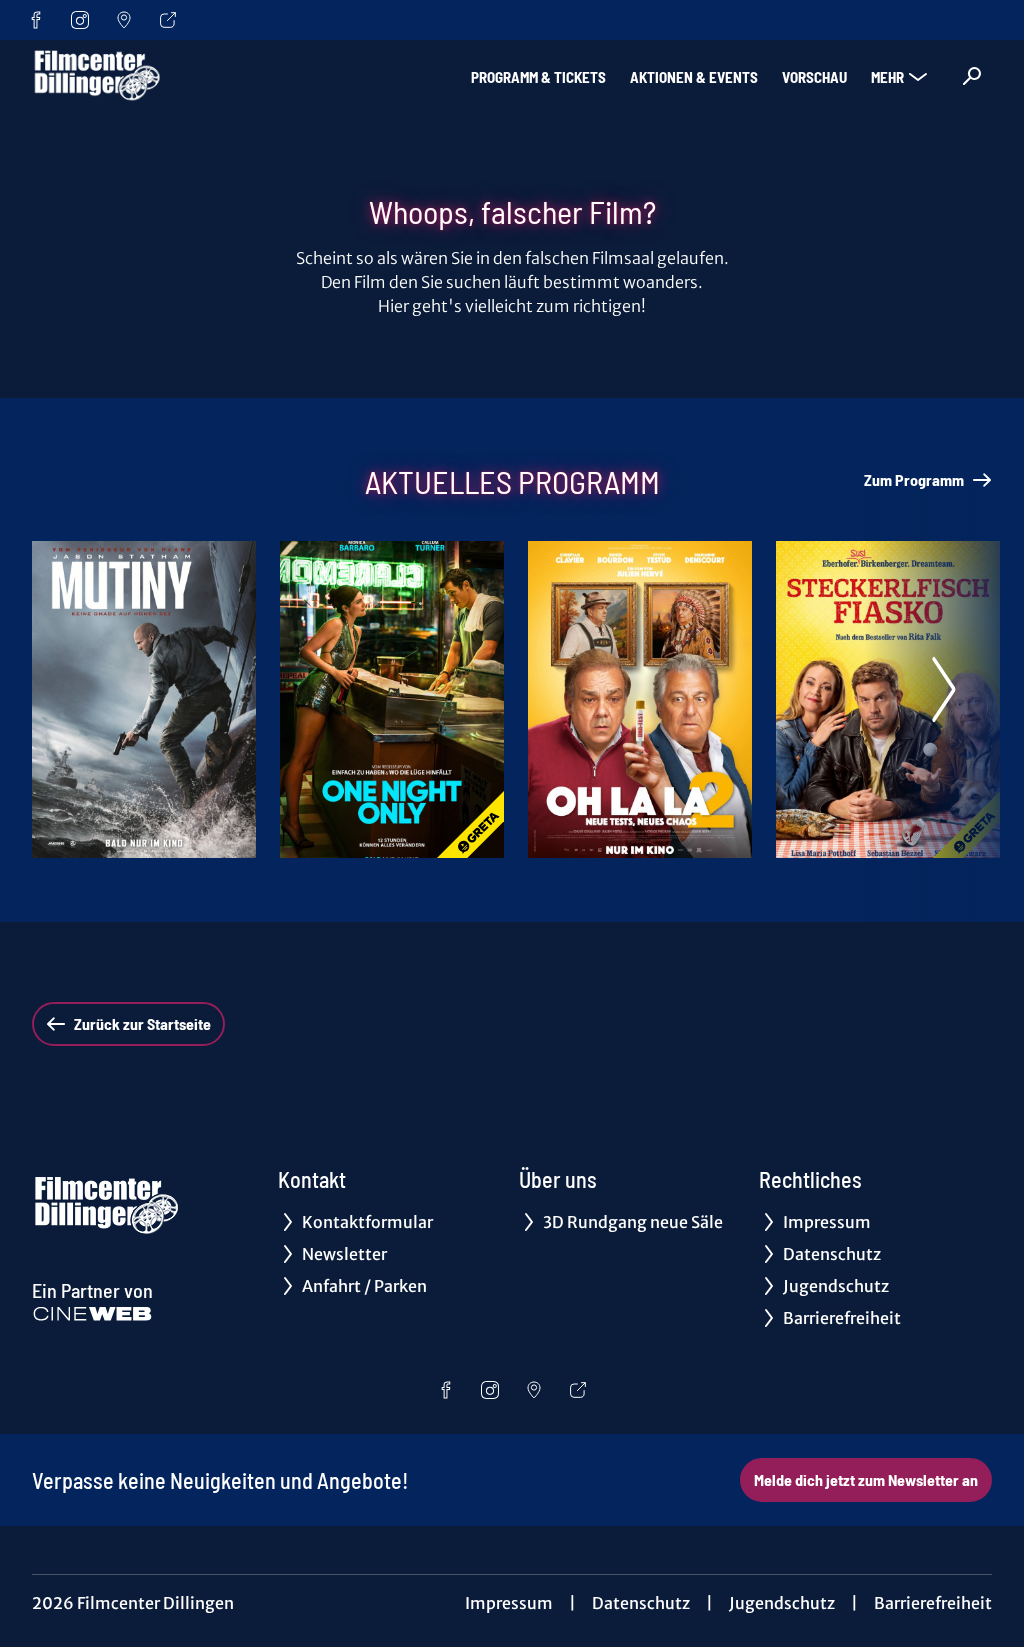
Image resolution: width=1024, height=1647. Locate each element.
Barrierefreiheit (933, 1603)
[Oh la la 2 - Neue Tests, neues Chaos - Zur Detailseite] (640, 699)
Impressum (509, 1603)
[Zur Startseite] (172, 76)
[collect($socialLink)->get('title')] (36, 20)
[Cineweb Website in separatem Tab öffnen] (92, 1314)
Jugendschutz (782, 1603)
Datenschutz (641, 1603)
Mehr (887, 77)
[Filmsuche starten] (972, 76)
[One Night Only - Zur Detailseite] (392, 699)
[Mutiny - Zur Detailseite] (144, 699)
